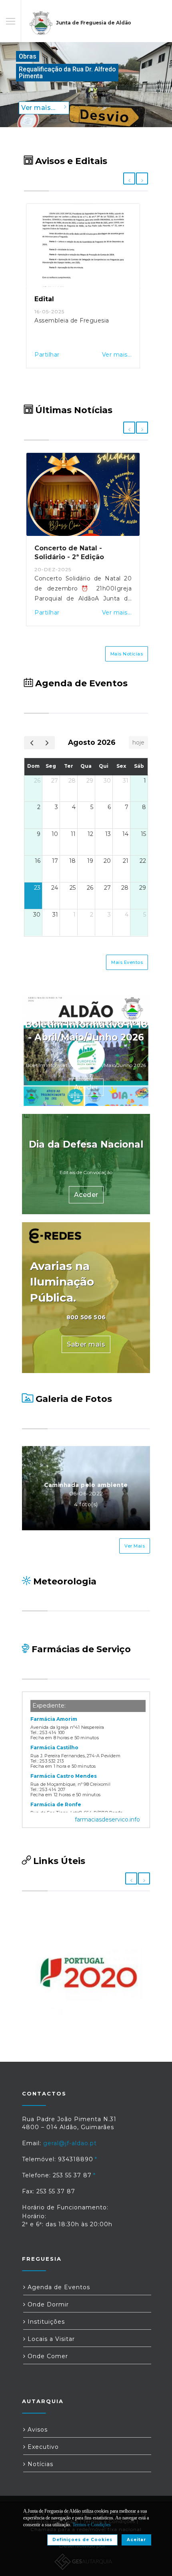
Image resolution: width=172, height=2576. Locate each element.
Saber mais (86, 1344)
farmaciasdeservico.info (107, 1819)
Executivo (42, 2447)
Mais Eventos (127, 962)
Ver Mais (135, 1546)
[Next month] (47, 743)
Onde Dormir (47, 2304)
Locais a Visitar (50, 2339)
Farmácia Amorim (54, 1719)
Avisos (37, 2430)
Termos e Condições (92, 2525)
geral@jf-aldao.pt (70, 2143)
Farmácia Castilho (54, 1747)
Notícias (39, 2464)
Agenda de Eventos (58, 2287)
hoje (138, 742)
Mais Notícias (127, 654)
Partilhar (47, 355)
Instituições (45, 2322)
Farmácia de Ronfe (56, 1804)
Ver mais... (117, 355)
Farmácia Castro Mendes (64, 1776)
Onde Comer (47, 2356)
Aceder (86, 1087)
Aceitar (136, 2540)
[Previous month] (32, 743)
